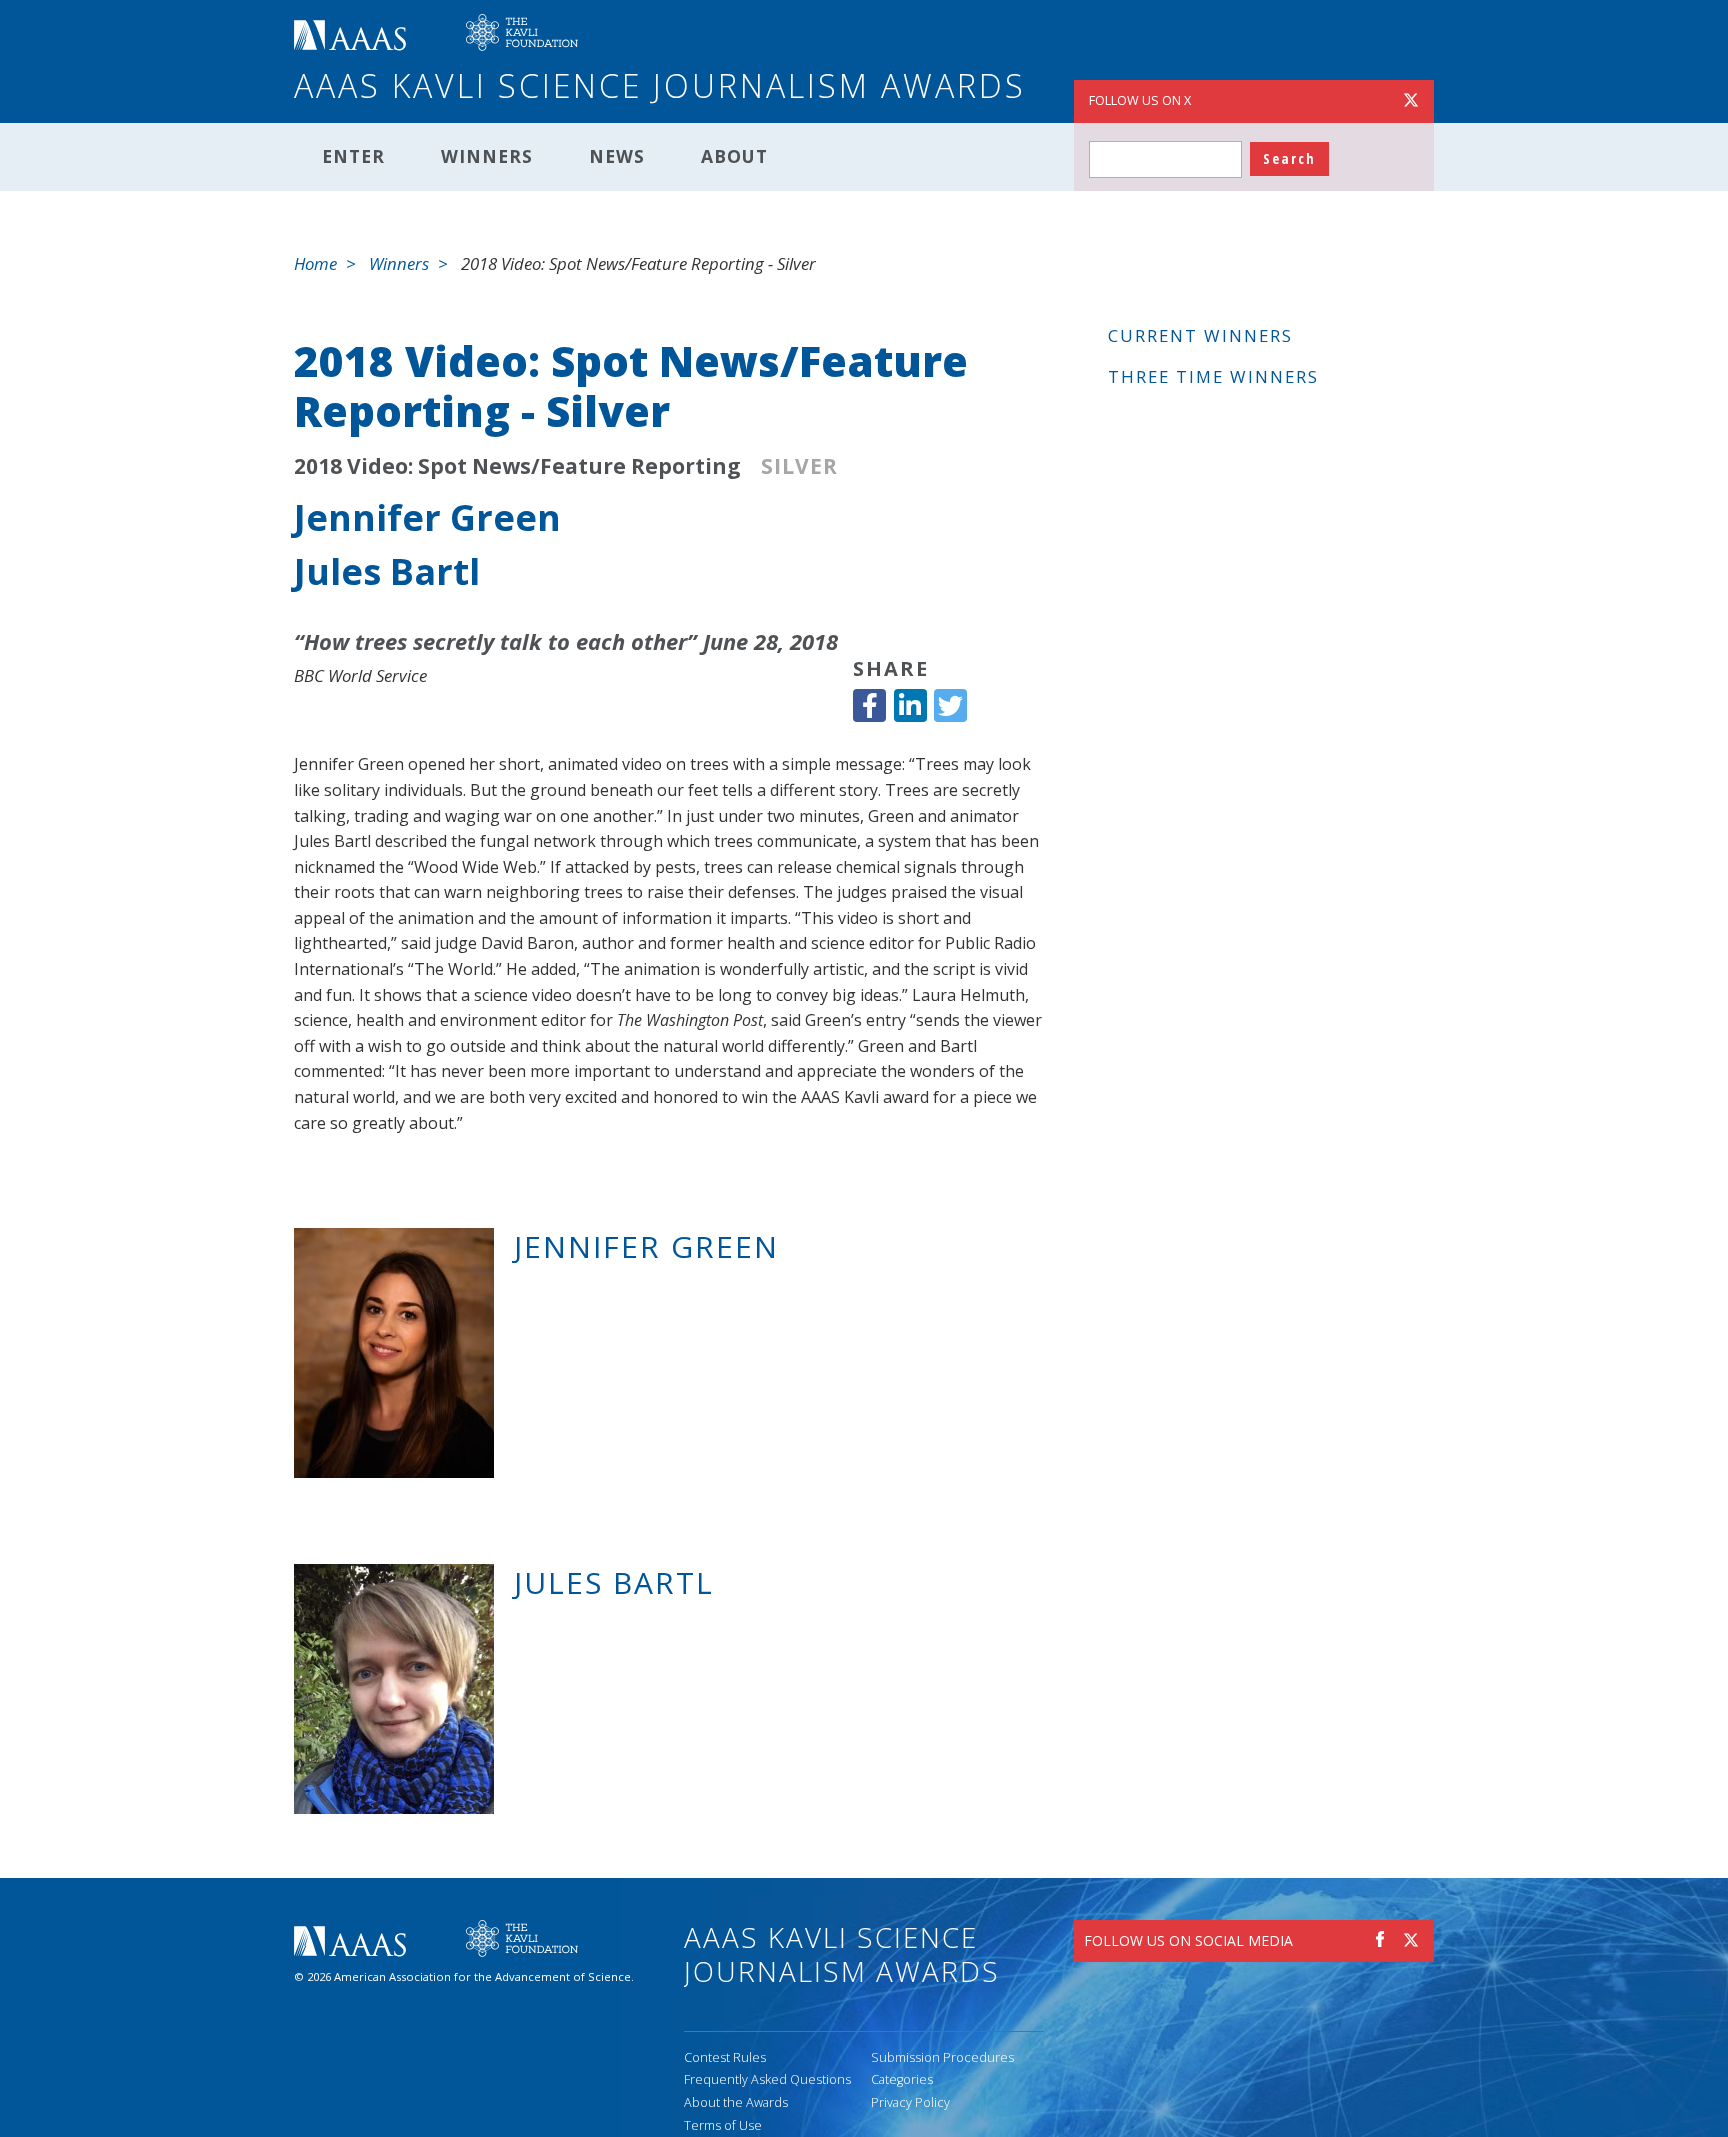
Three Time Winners (1213, 376)
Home (315, 263)
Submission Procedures (942, 2057)
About (734, 156)
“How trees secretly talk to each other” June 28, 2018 (566, 641)
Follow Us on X (1140, 100)
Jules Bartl (387, 571)
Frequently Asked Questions (767, 2079)
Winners (487, 156)
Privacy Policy (910, 2102)
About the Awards (736, 2102)
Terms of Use (723, 2125)
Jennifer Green (427, 517)
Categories (902, 2079)
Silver (799, 466)
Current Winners (1200, 335)
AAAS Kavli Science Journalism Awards (660, 85)
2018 (318, 466)
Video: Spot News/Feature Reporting (544, 466)
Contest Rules (725, 2057)
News (617, 156)
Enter (353, 156)
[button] (869, 705)
